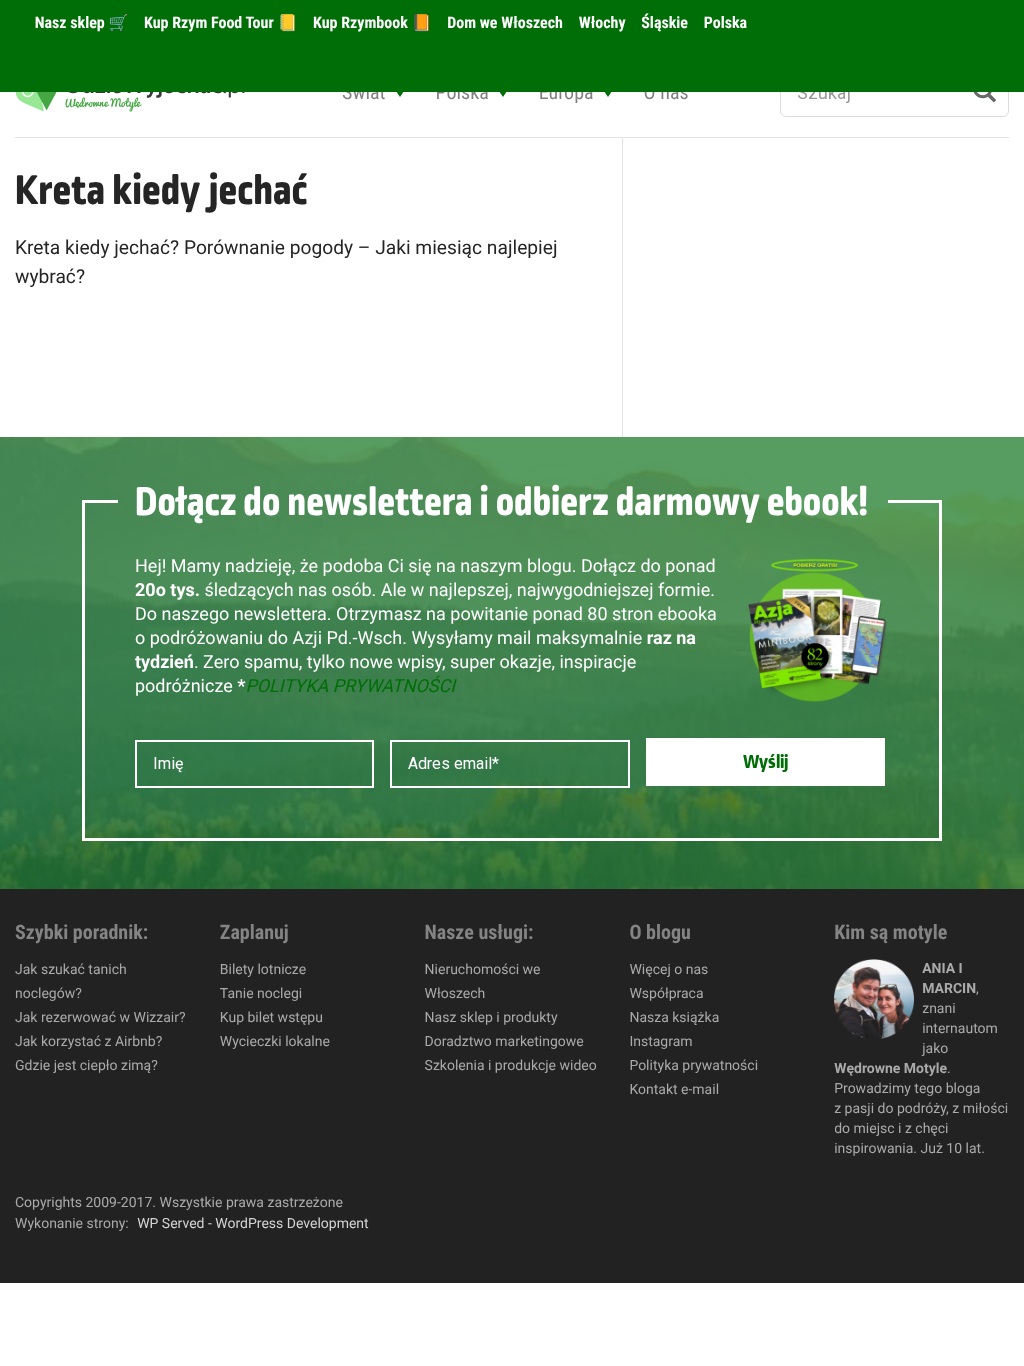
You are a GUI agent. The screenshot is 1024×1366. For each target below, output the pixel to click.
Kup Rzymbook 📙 (370, 22)
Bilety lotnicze (263, 970)
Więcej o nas (668, 970)
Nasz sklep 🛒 (79, 22)
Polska (723, 22)
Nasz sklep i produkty (491, 1018)
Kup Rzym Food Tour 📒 (218, 22)
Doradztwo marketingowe (504, 1042)
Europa (566, 92)
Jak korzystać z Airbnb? (88, 1042)
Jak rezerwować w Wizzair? (100, 1018)
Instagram (660, 1042)
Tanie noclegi (261, 994)
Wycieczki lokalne (275, 1042)
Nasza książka (674, 1018)
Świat (363, 92)
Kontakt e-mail (674, 1090)
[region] (260, 1221)
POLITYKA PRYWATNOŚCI (350, 686)
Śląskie (663, 22)
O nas (666, 92)
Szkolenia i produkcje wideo (511, 1066)
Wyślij (765, 762)
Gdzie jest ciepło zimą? (86, 1066)
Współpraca (666, 994)
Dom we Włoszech (503, 22)
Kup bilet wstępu (271, 1018)
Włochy (600, 22)
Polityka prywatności (693, 1066)
